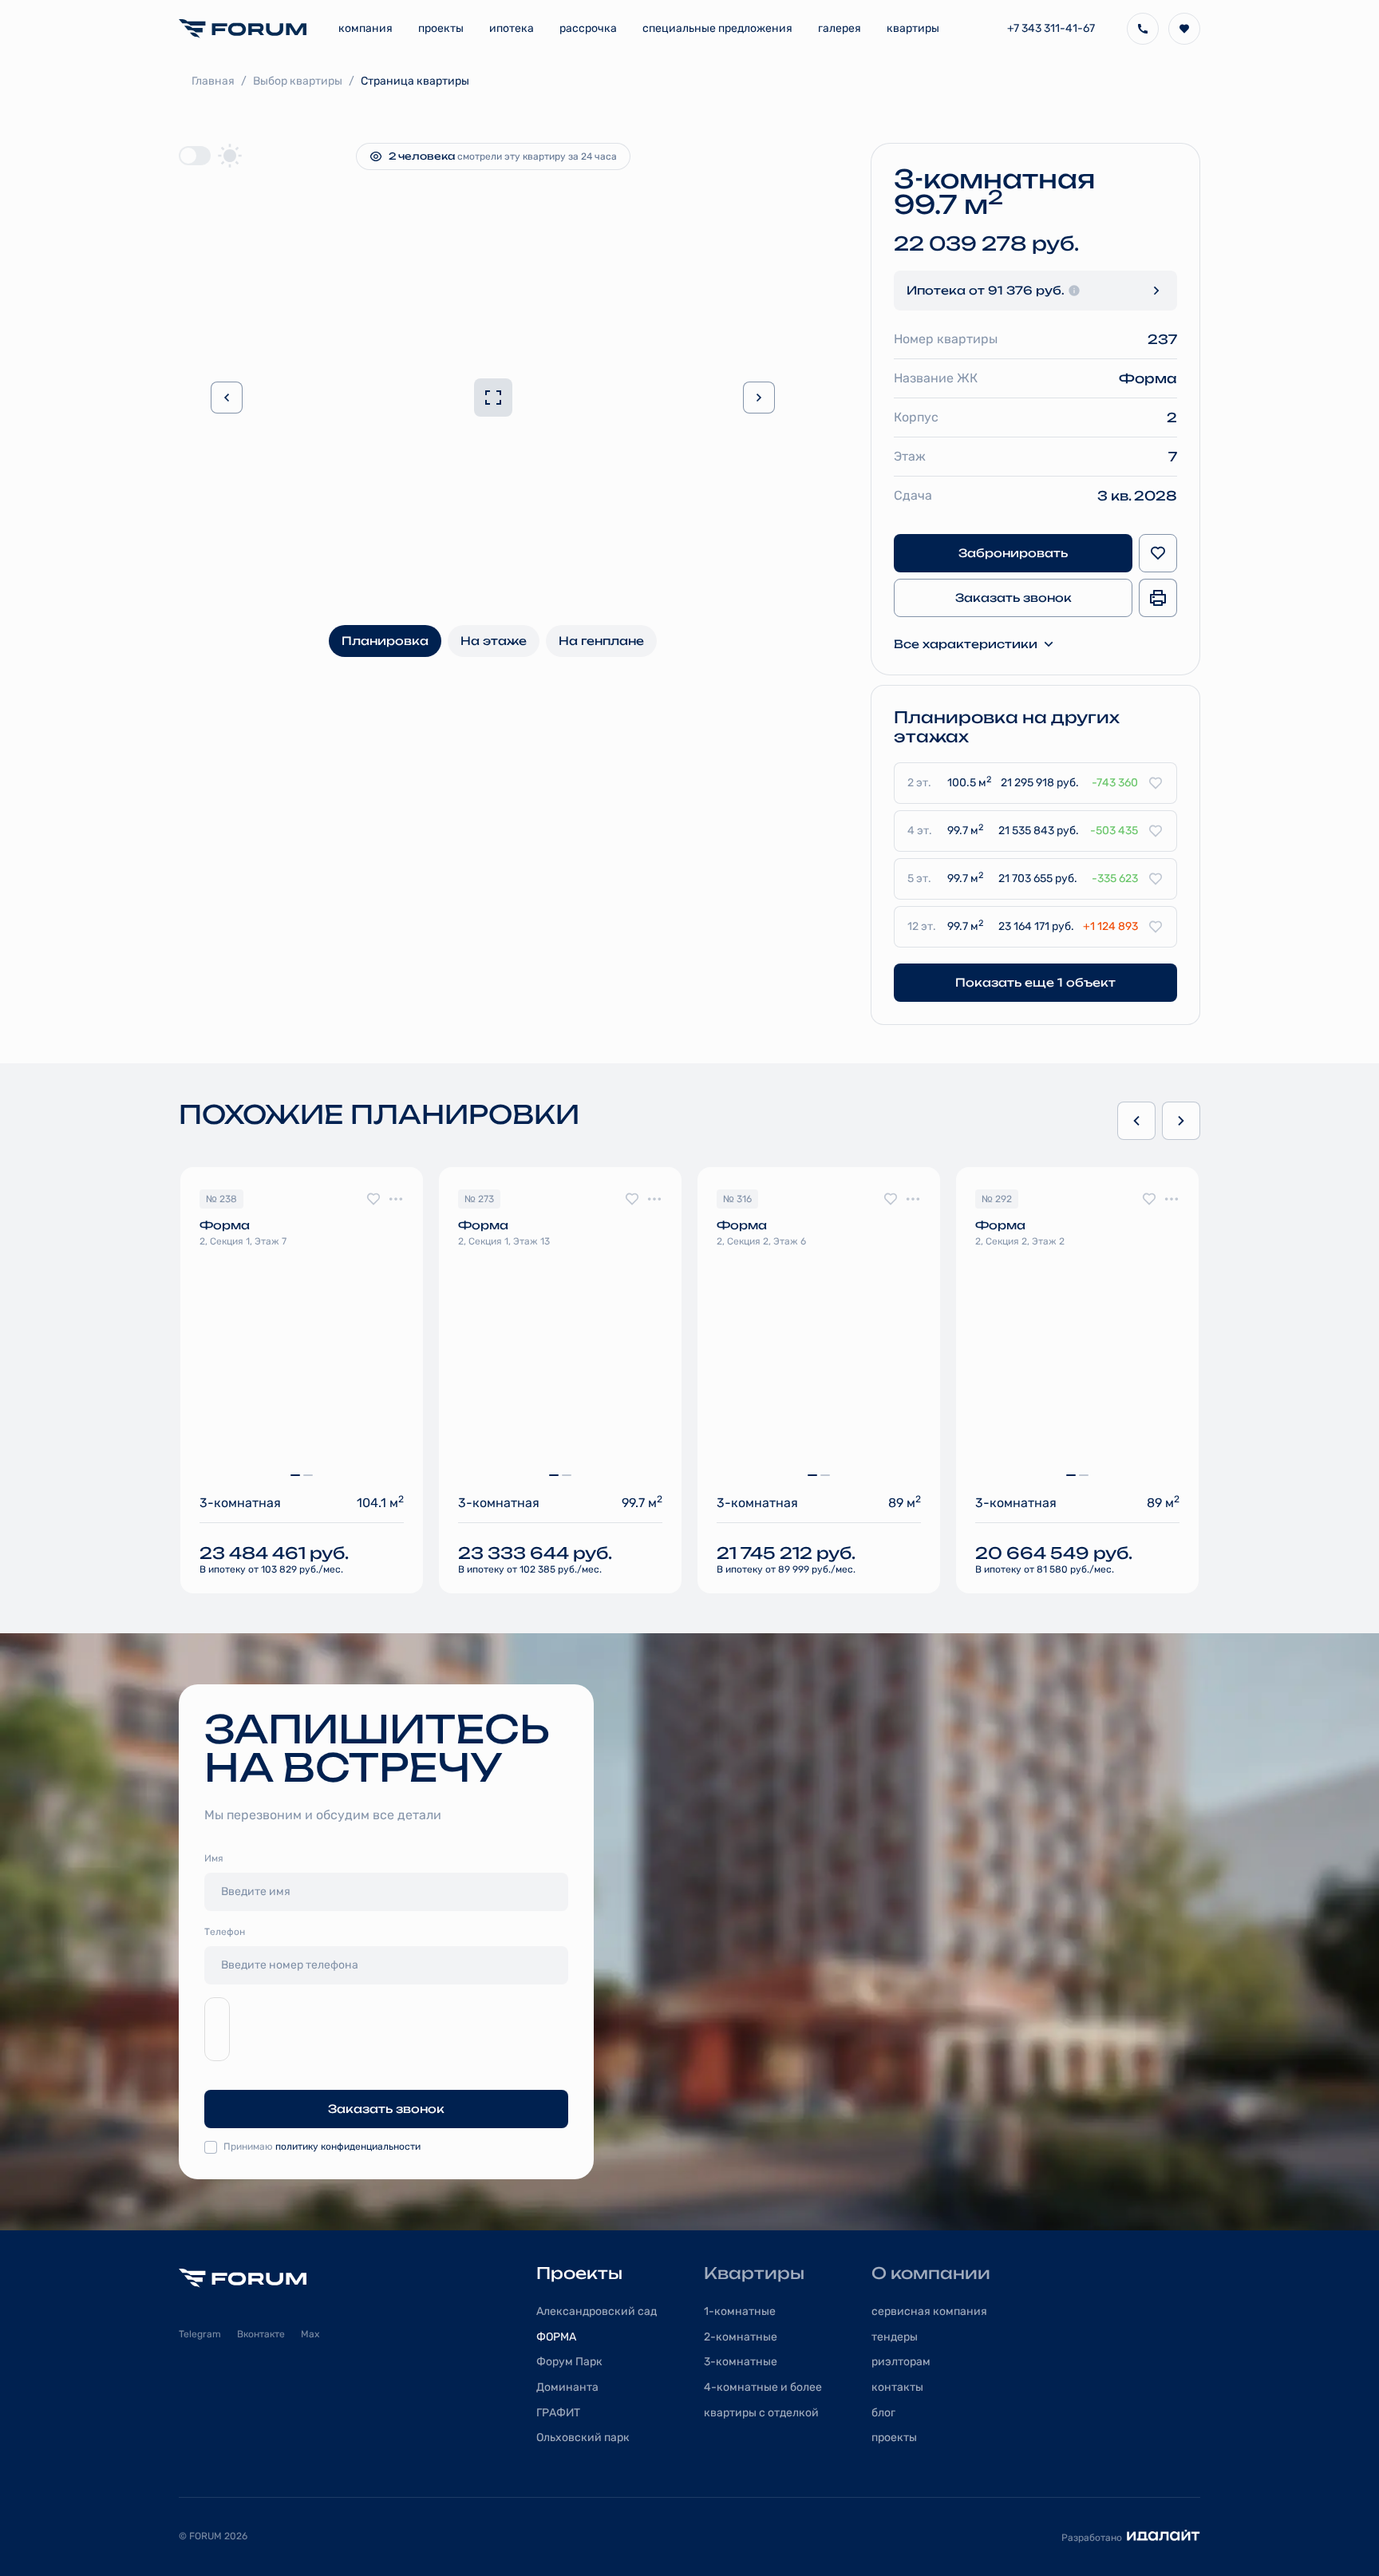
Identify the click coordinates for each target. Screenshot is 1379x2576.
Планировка (385, 641)
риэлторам (901, 2362)
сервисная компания (929, 2311)
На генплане (601, 641)
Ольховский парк (583, 2438)
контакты (897, 2387)
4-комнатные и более (763, 2387)
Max (310, 2334)
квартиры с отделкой (761, 2413)
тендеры (895, 2337)
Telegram (200, 2334)
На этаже (494, 641)
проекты (894, 2438)
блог (883, 2413)
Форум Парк (569, 2362)
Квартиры (754, 2273)
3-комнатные (741, 2362)
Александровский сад (597, 2311)
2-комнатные (741, 2337)
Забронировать (1013, 553)
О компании (931, 2273)
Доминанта (567, 2387)
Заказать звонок (1014, 598)
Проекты (579, 2273)
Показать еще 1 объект (1035, 982)
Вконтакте (261, 2334)
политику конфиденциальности (348, 2147)
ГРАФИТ (558, 2413)
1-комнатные (740, 2311)
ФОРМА (556, 2337)
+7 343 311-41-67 (1051, 28)
